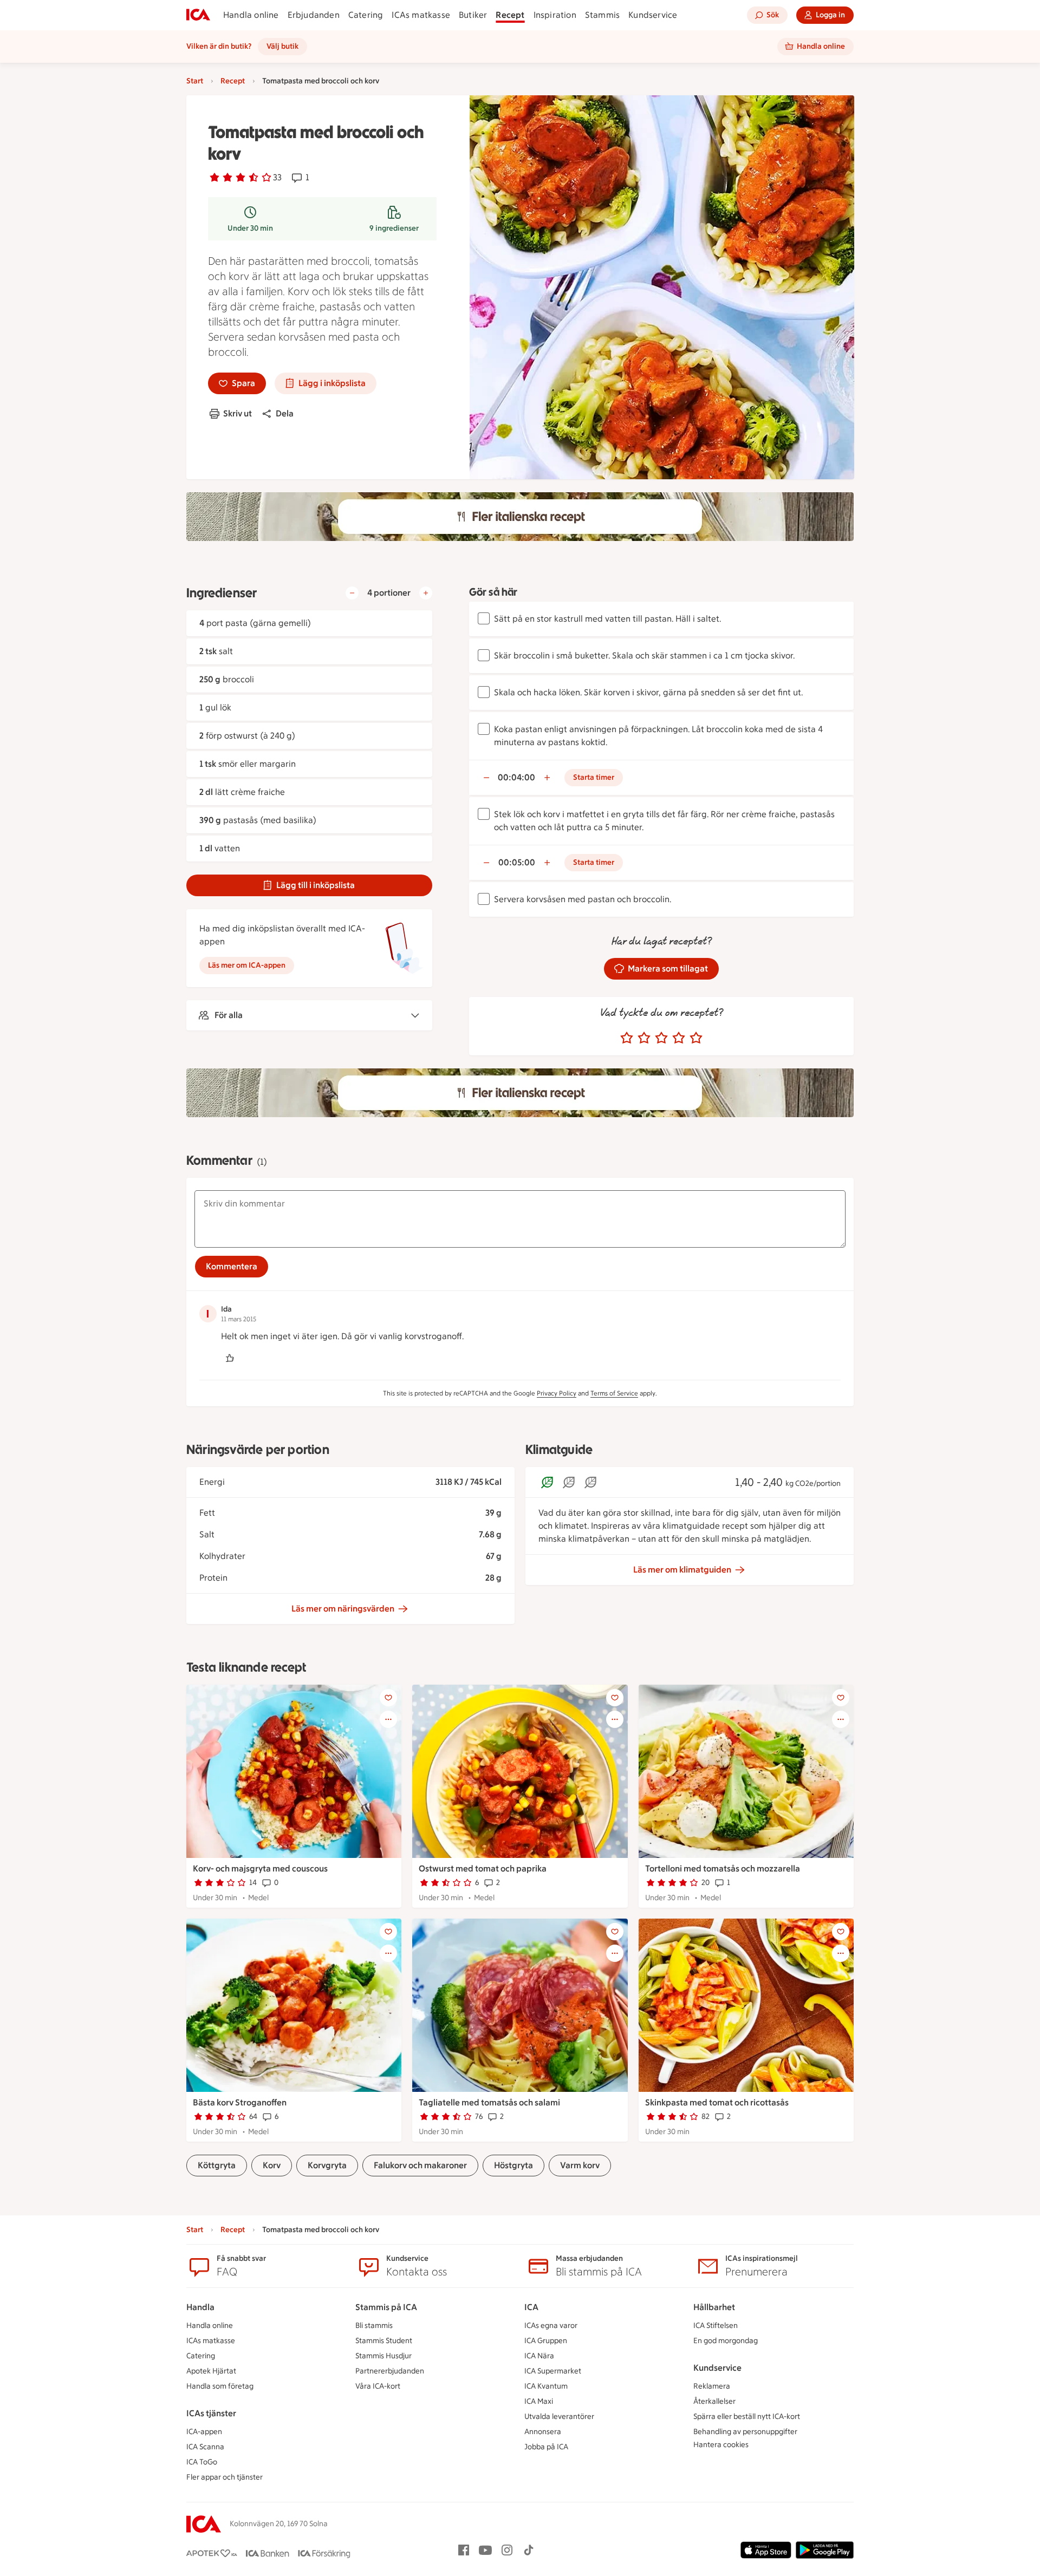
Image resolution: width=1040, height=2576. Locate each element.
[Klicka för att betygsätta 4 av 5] (679, 1038)
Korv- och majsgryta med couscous (260, 1869)
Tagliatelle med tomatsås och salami (489, 2102)
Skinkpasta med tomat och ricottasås (717, 2102)
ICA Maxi (539, 2401)
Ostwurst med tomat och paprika (483, 1869)
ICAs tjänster (211, 2413)
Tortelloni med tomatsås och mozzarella (723, 1869)
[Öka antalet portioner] (426, 593)
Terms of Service (614, 1393)
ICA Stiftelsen (716, 2326)
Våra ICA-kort (378, 2386)
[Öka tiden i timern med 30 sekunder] (547, 778)
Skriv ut (238, 413)
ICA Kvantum (546, 2386)
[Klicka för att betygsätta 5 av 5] (696, 1038)
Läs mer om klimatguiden (682, 1570)
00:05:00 (517, 862)
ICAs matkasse (421, 15)
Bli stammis (374, 2326)
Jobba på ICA (546, 2447)
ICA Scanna (205, 2447)
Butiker (473, 15)
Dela (285, 413)
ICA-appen (204, 2432)
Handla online (251, 15)
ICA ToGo (202, 2462)
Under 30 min (250, 228)
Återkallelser (714, 2401)
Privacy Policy (557, 1393)
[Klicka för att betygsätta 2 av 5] (644, 1038)
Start (195, 81)
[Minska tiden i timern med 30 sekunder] (486, 778)
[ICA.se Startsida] (198, 15)
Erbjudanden (314, 15)
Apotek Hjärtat (211, 2371)
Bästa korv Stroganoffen (240, 2102)
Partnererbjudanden (390, 2371)
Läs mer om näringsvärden (343, 1609)
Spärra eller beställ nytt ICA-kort (747, 2417)
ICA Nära (539, 2356)
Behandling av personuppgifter (745, 2432)
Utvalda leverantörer (559, 2417)
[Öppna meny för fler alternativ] (388, 1719)
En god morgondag (726, 2341)
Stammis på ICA (386, 2307)
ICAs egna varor (551, 2326)
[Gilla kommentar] (230, 1358)
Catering (366, 15)
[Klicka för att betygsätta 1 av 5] (627, 1038)
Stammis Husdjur (383, 2356)
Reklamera (712, 2386)
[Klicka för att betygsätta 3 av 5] (661, 1038)
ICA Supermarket (553, 2371)
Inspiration (555, 15)
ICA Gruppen (546, 2341)
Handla (200, 2307)
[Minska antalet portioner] (352, 593)
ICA (531, 2307)
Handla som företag (220, 2386)
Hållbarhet (714, 2307)
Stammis (602, 15)
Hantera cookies (721, 2445)
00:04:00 (516, 777)
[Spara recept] (388, 1698)
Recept (510, 15)
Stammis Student (384, 2341)
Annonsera (543, 2432)
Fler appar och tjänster (225, 2477)
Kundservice (653, 15)
